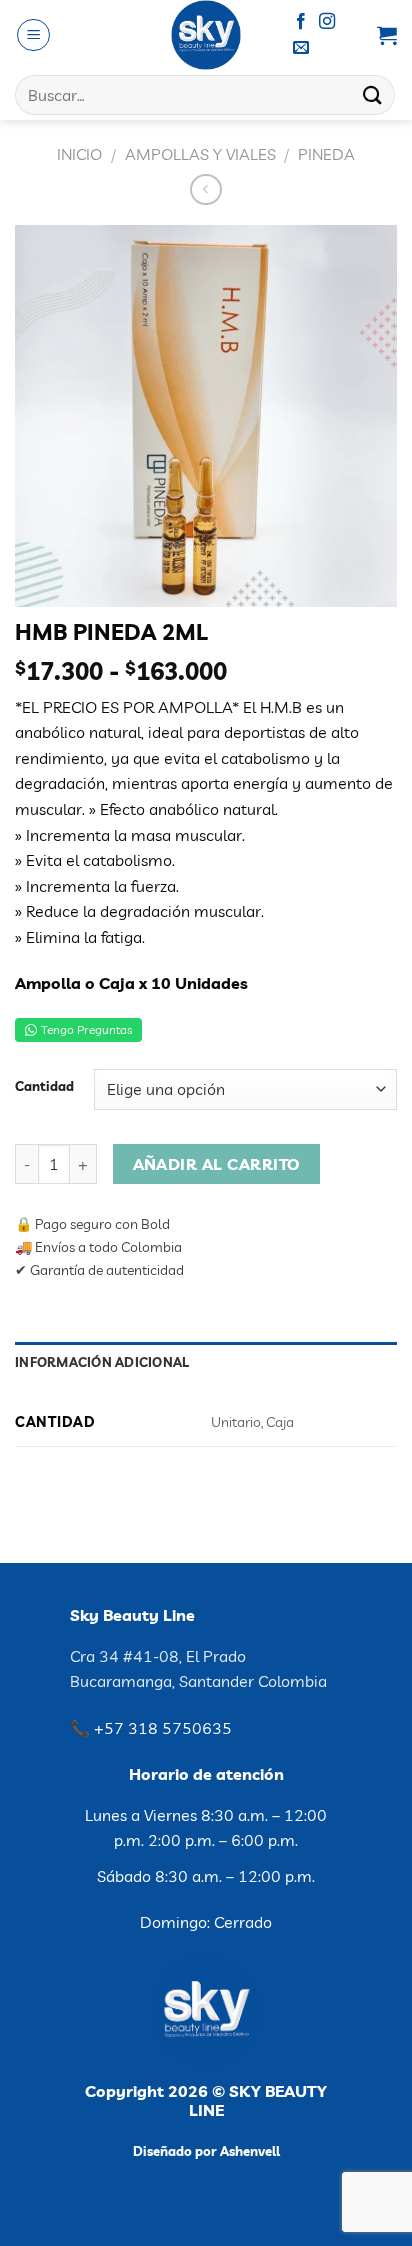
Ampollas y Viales (200, 154)
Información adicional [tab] (102, 1362)
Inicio (79, 154)
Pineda (326, 154)
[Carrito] (387, 35)
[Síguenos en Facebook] (301, 22)
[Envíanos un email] (301, 48)
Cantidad (44, 1087)
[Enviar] (373, 94)
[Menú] (33, 35)
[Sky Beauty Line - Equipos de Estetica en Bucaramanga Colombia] (206, 35)
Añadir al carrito (217, 1164)
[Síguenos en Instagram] (327, 22)
